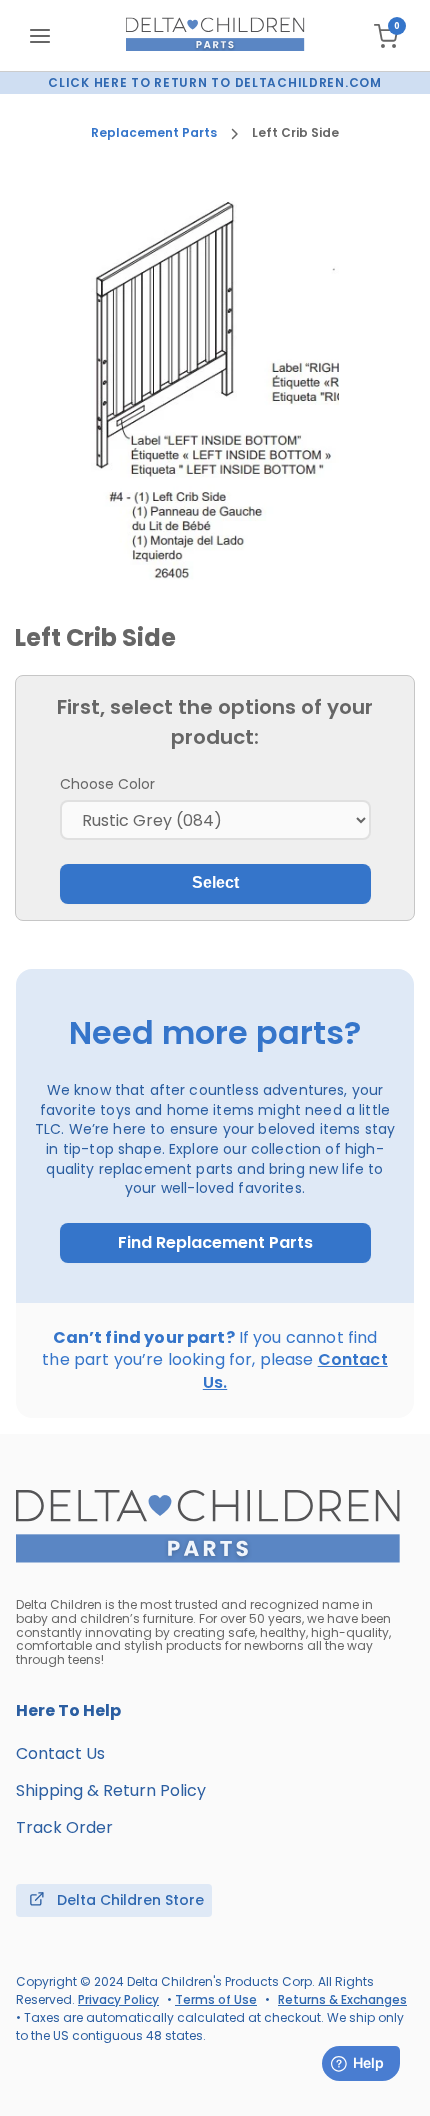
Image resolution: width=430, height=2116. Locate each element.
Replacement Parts (154, 133)
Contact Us (60, 1753)
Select (215, 882)
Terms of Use (216, 1999)
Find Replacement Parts (215, 1243)
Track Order (64, 1827)
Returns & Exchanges (342, 1999)
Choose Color (107, 784)
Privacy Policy (118, 1999)
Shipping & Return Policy (111, 1790)
